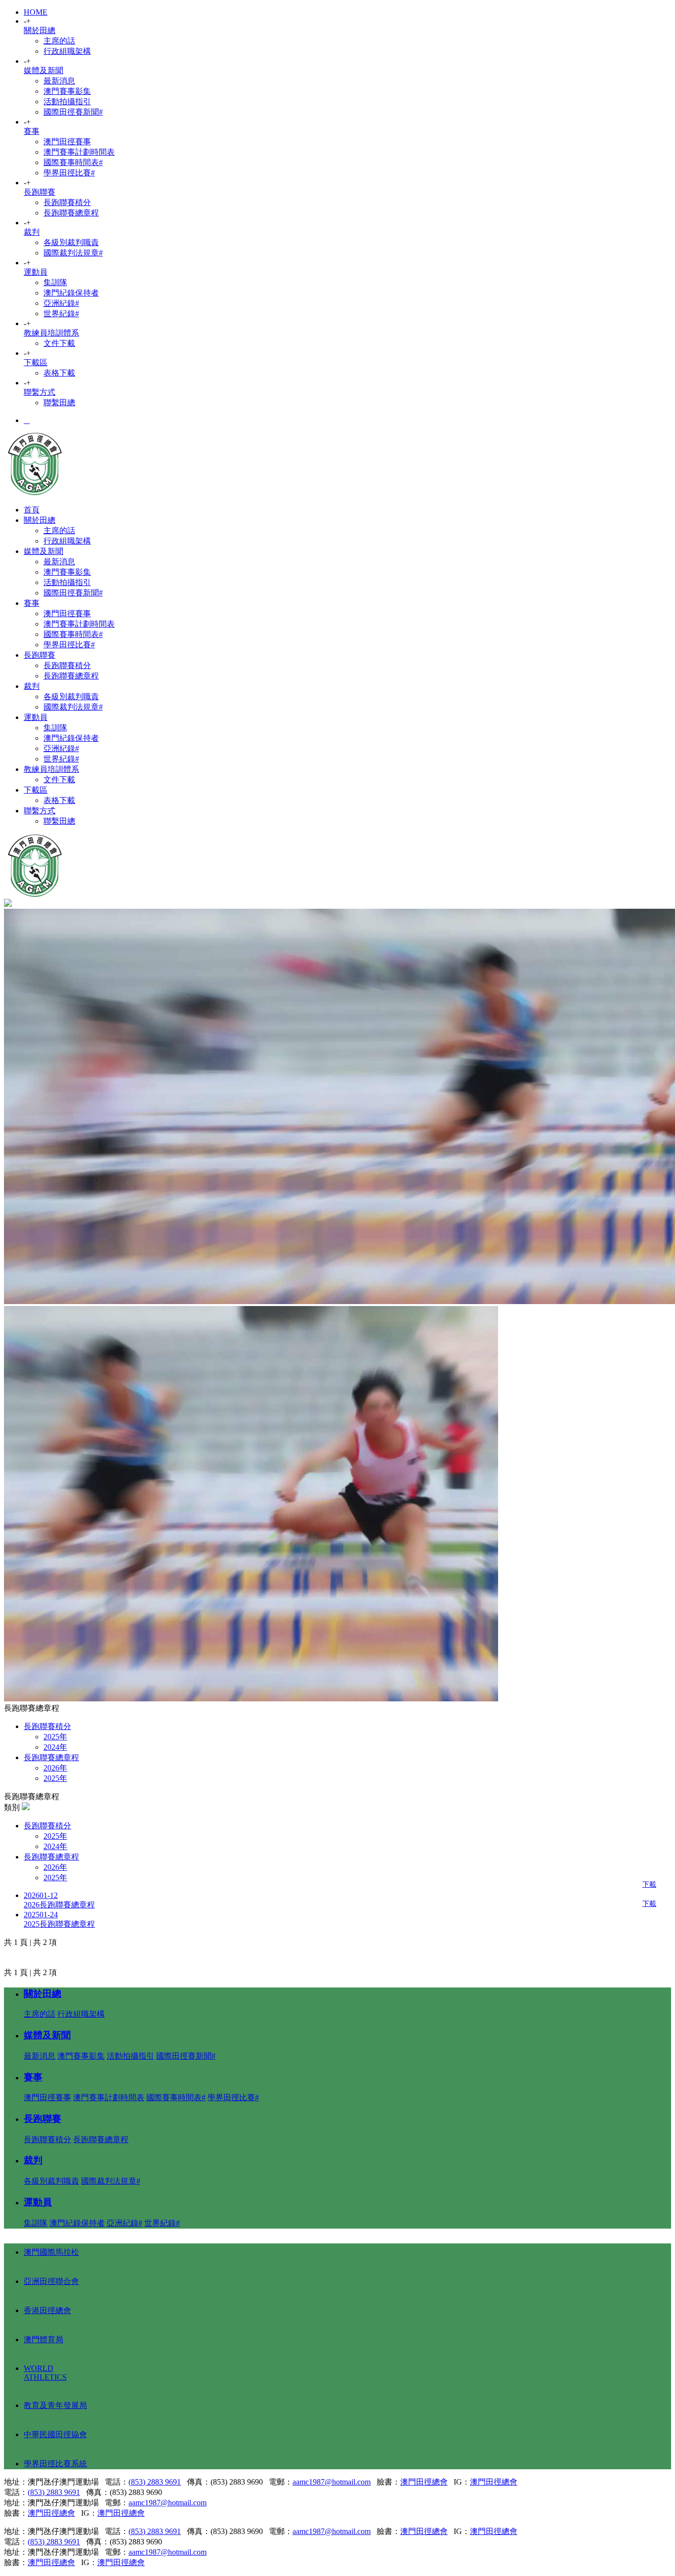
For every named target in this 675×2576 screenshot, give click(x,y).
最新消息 (59, 81)
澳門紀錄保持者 (71, 293)
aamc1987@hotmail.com (332, 2482)
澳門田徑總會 (424, 2482)
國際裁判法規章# (73, 253)
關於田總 (40, 30)
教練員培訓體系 (51, 333)
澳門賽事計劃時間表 (79, 152)
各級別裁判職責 (71, 242)
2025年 (55, 1737)
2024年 (55, 1747)
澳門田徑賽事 (67, 142)
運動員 (36, 272)
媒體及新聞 (43, 70)
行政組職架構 (67, 51)
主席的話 (59, 41)
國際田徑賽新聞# (73, 112)
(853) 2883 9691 (155, 2482)
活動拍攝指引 (67, 102)
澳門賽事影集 (67, 91)
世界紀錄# (61, 314)
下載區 (36, 362)
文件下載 (59, 343)
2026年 (55, 1768)
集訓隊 (55, 282)
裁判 (32, 232)
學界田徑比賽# (69, 173)
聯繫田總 (59, 402)
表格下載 (59, 373)
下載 (649, 1884)
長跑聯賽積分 (67, 202)
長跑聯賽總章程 (71, 213)
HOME (36, 12)
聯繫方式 (40, 392)
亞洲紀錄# (61, 303)
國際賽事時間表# (73, 162)
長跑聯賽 (40, 192)
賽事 (32, 131)
